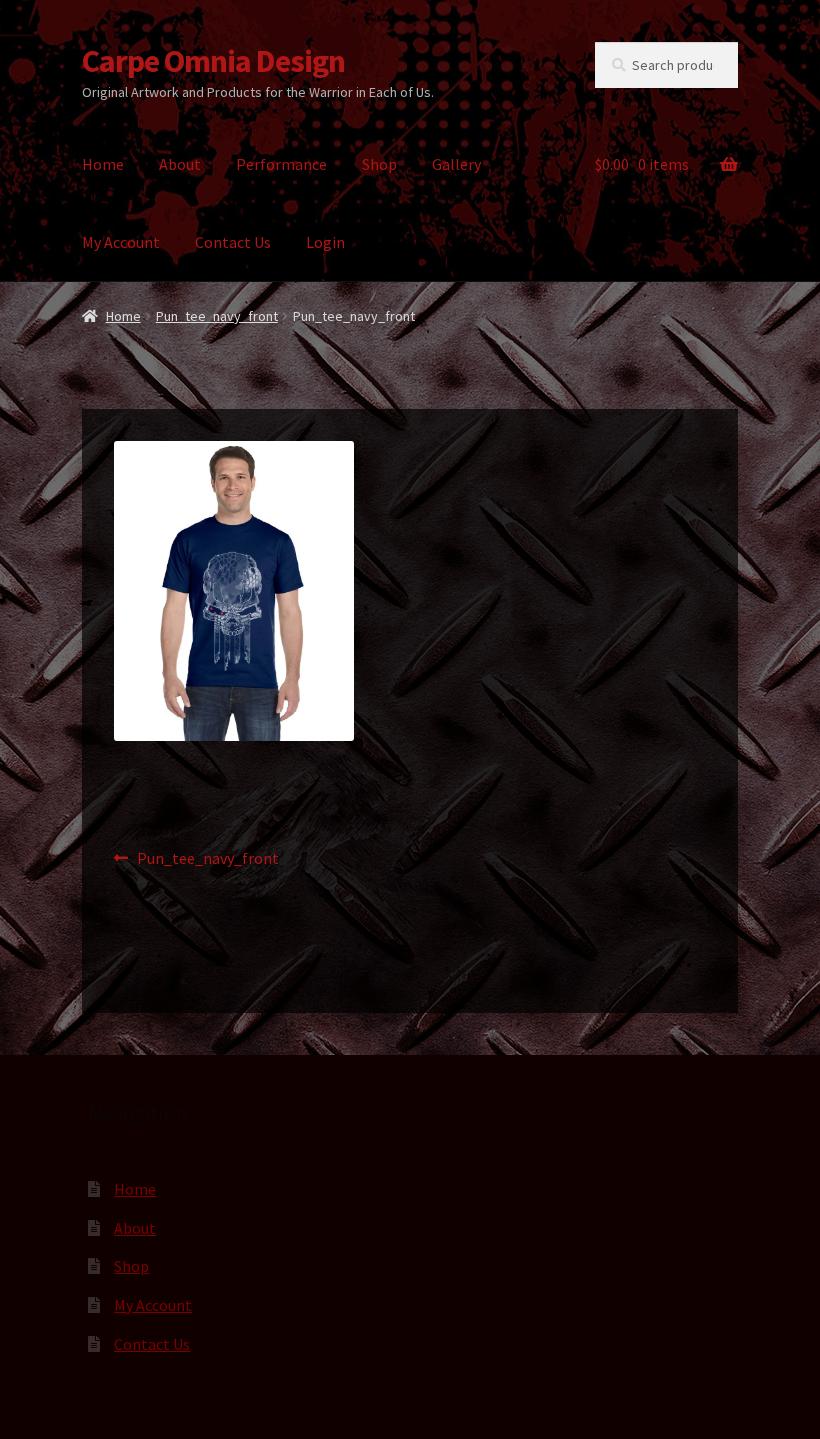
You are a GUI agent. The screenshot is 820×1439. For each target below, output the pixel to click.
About (180, 164)
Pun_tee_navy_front (217, 316)
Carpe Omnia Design (213, 61)
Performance (281, 164)
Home (103, 164)
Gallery (456, 164)
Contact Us (233, 242)
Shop (379, 164)
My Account (121, 242)
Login (325, 242)
